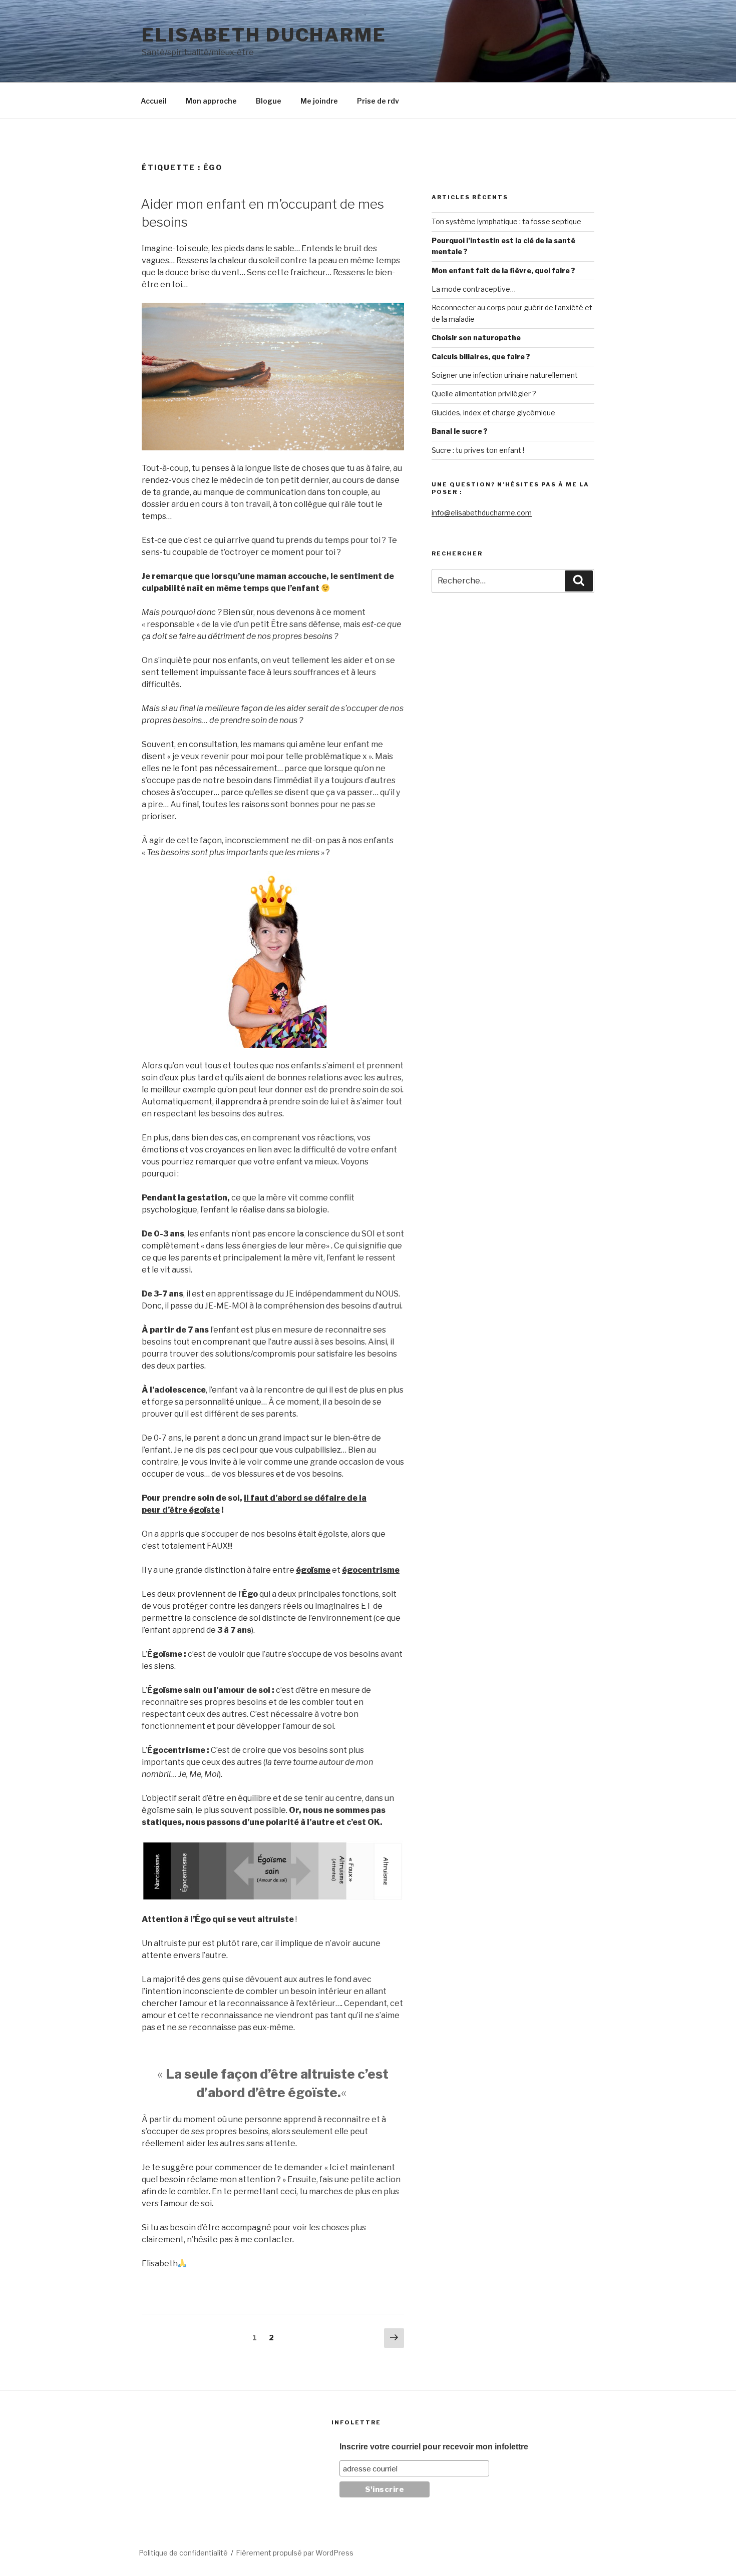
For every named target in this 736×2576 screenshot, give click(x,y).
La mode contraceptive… (474, 289)
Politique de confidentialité (183, 2553)
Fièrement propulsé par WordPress (295, 2553)
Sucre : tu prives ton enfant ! (478, 450)
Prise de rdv (378, 101)
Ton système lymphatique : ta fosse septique (506, 221)
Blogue (269, 101)
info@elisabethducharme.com (482, 513)
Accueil (154, 101)
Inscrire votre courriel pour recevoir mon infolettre (434, 2447)
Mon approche (211, 101)
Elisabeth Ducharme (264, 35)
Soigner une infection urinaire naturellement (505, 375)
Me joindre (319, 101)
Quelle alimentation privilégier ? (484, 394)
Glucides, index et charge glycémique (493, 413)
